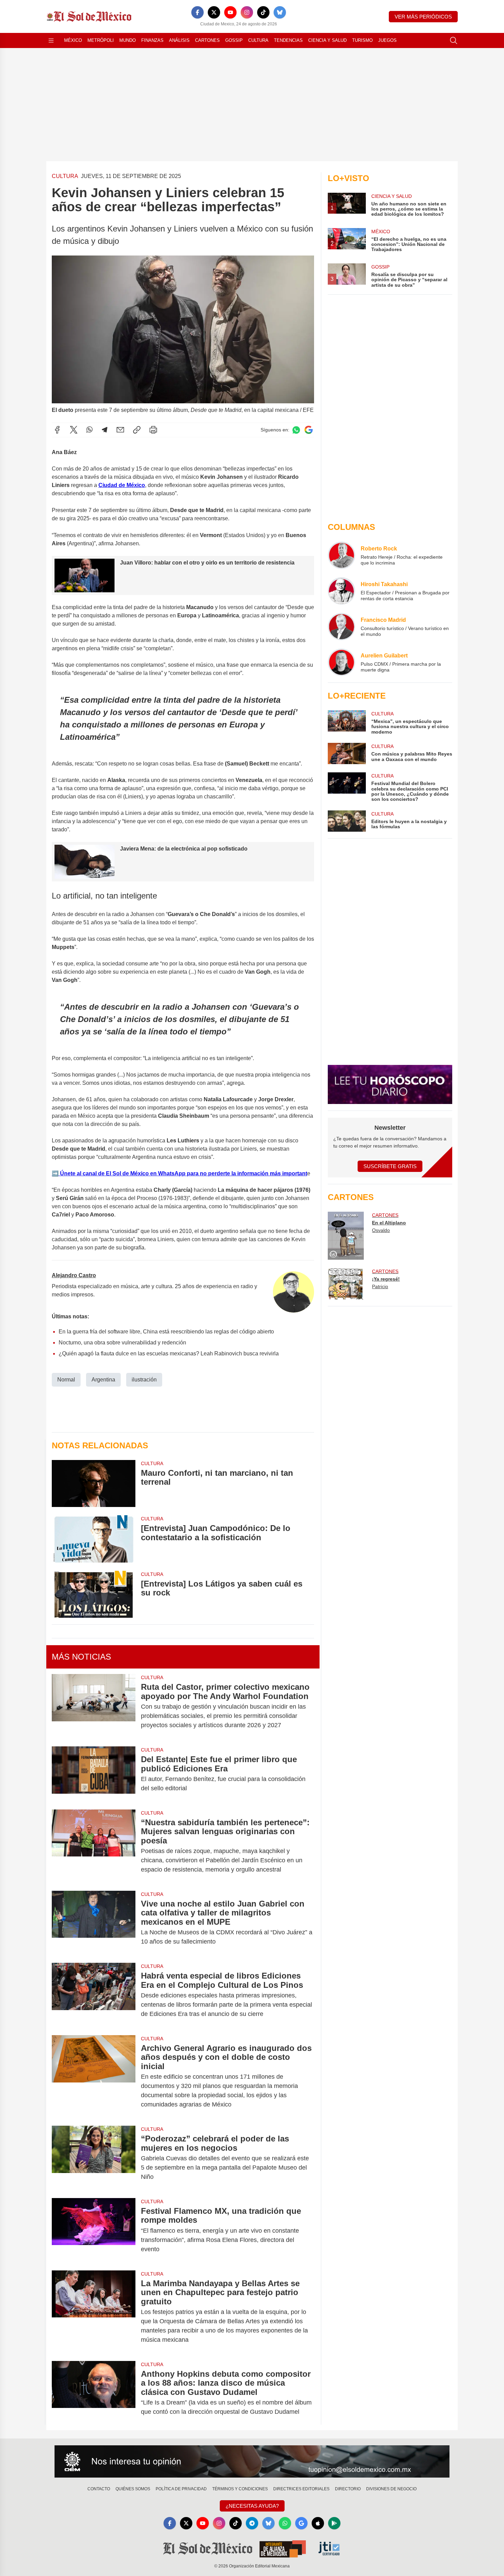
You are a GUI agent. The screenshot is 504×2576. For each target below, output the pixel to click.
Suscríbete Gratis (390, 1166)
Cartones (207, 40)
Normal (66, 1380)
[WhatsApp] (89, 430)
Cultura (258, 40)
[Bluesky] (280, 12)
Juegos (387, 40)
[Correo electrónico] (120, 430)
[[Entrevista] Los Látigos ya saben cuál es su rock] (94, 1594)
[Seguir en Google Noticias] (309, 430)
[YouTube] (230, 12)
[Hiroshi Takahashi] (341, 591)
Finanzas (152, 40)
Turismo (362, 40)
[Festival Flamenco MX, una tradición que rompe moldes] (94, 2230)
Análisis (179, 40)
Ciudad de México (122, 485)
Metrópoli (101, 40)
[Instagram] (247, 12)
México (73, 40)
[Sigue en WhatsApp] (296, 430)
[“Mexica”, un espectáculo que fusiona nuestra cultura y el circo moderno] (347, 722)
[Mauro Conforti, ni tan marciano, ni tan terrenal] (94, 1483)
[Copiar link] (137, 430)
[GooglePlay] (334, 2523)
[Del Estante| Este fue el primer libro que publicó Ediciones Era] (94, 1774)
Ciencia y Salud (327, 40)
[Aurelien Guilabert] (341, 662)
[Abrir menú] (51, 40)
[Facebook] (197, 12)
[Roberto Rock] (341, 555)
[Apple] (318, 2523)
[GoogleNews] (301, 2523)
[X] (214, 12)
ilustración (144, 1380)
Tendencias (288, 40)
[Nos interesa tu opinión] (252, 2461)
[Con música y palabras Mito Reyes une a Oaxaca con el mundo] (347, 753)
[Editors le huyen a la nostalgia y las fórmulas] (347, 821)
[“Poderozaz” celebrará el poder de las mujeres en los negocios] (94, 2158)
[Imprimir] (153, 430)
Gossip (234, 40)
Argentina (103, 1380)
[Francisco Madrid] (341, 627)
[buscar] (454, 40)
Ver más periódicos (423, 17)
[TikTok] (263, 12)
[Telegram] (105, 430)
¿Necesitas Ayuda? (252, 2506)
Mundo (128, 40)
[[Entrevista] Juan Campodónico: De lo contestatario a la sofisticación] (94, 1539)
